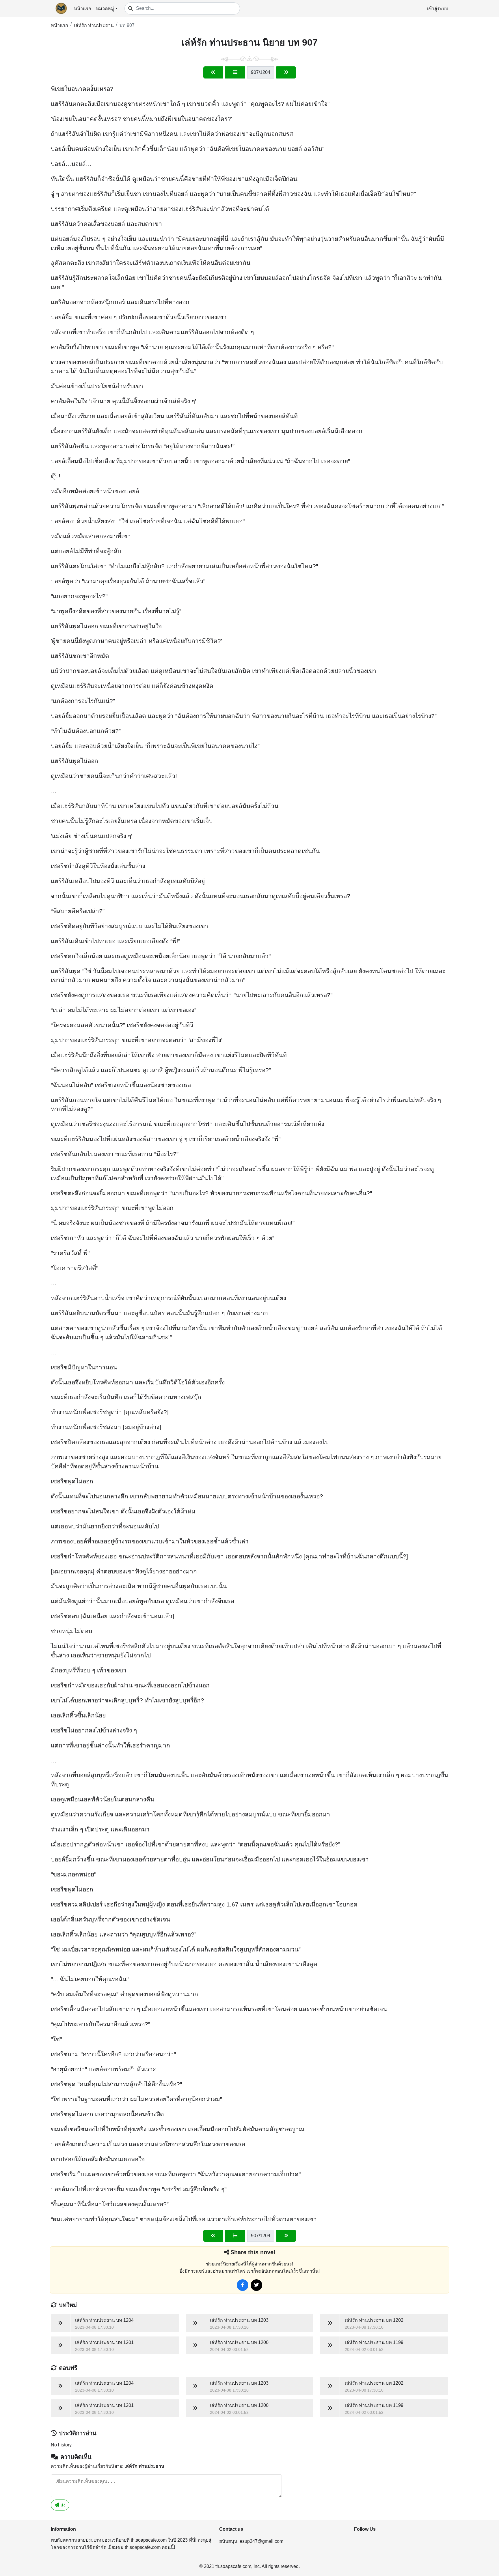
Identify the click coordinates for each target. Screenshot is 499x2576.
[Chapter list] (235, 72)
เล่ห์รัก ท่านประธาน (94, 25)
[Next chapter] (286, 72)
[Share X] (256, 2285)
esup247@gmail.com (261, 2541)
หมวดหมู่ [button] (105, 9)
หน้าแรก (83, 9)
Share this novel (253, 2252)
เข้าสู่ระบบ (438, 9)
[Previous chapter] (213, 72)
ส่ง (62, 2505)
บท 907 (127, 25)
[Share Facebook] (243, 2285)
